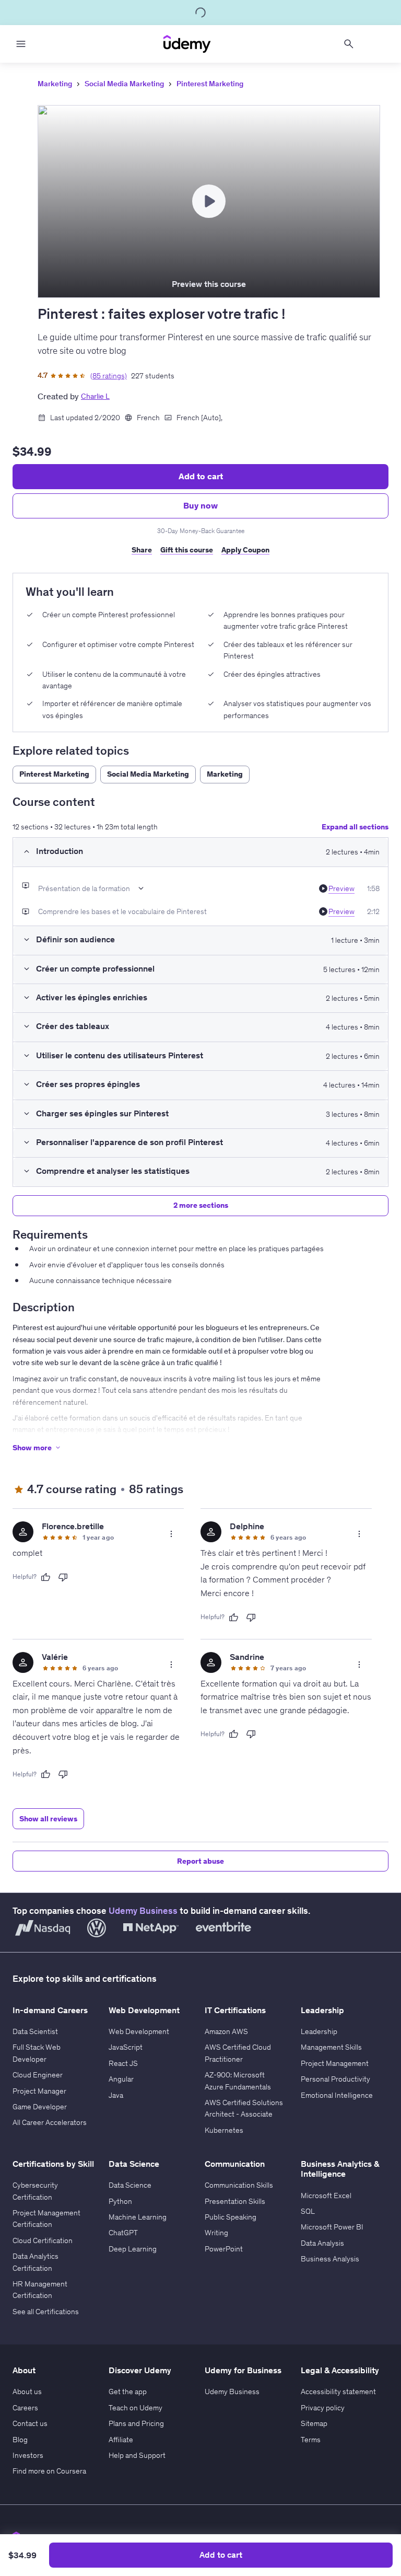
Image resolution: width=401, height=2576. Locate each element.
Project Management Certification (46, 2219)
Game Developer (40, 2107)
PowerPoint (224, 2249)
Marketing (55, 84)
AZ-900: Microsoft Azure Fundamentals (238, 2081)
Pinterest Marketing (210, 84)
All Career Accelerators (50, 2122)
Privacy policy (323, 2408)
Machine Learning (138, 2217)
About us (27, 2392)
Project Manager (39, 2091)
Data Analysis (322, 2243)
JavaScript (126, 2047)
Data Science (130, 2185)
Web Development (139, 2031)
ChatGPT (123, 2233)
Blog (20, 2440)
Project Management (335, 2063)
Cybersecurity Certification (35, 2191)
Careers (25, 2408)
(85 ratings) (109, 376)
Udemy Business (143, 1911)
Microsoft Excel (326, 2196)
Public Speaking (231, 2217)
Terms (311, 2440)
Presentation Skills (235, 2201)
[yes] (45, 1577)
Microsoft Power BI (332, 2227)
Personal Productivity (335, 2079)
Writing (216, 2233)
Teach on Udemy (135, 2408)
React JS (123, 2063)
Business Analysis (330, 2259)
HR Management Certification (40, 2290)
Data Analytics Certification (36, 2262)
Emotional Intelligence (337, 2095)
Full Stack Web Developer (37, 2053)
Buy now (200, 505)
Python (120, 2201)
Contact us (30, 2423)
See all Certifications (46, 2312)
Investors (28, 2455)
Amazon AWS (226, 2031)
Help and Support (137, 2455)
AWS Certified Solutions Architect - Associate (244, 2108)
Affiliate (121, 2440)
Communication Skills (239, 2185)
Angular (121, 2079)
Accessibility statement (338, 2392)
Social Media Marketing (124, 84)
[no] (63, 1577)
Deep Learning (133, 2249)
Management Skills (331, 2047)
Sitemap (314, 2423)
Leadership (319, 2031)
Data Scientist (35, 2031)
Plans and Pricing (136, 2423)
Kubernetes (224, 2130)
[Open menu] (21, 44)
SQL (308, 2211)
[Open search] (349, 44)
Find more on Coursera (49, 2471)
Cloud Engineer (38, 2075)
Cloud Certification (43, 2240)
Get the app (128, 2392)
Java (116, 2095)
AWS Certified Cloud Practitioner (238, 2053)
